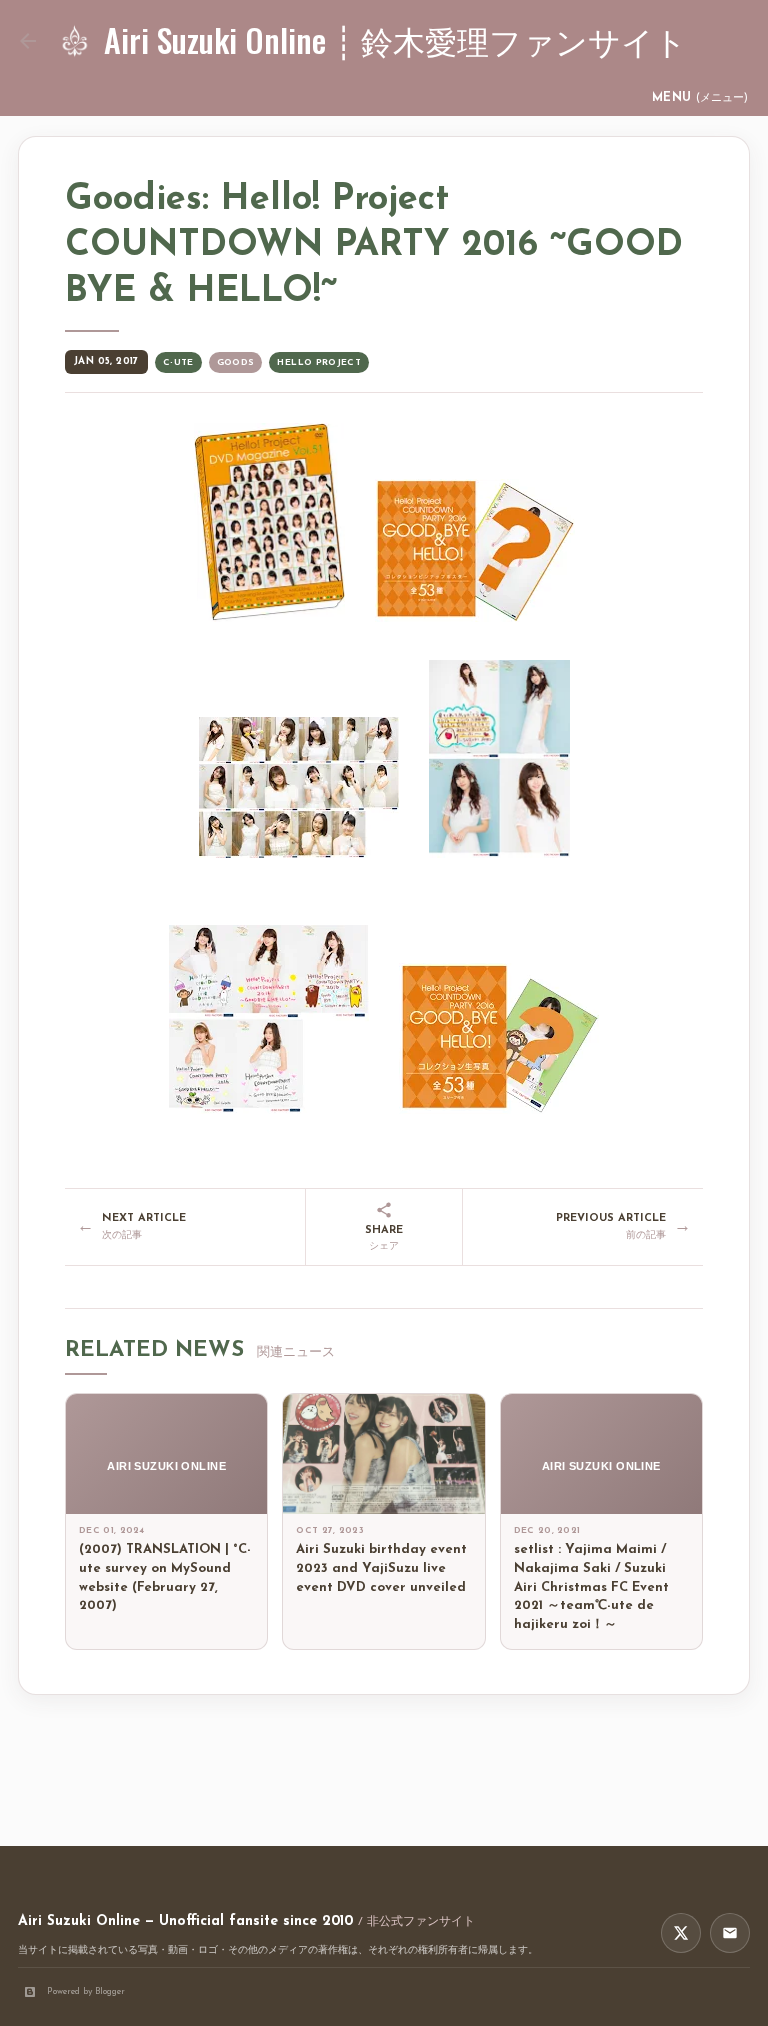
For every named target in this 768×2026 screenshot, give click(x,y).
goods (236, 362)
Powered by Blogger (86, 1991)
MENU (700, 98)
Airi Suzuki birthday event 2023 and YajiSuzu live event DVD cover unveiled (381, 1568)
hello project (319, 362)
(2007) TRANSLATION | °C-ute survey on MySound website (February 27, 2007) (165, 1578)
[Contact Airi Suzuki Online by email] (730, 1933)
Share (384, 1238)
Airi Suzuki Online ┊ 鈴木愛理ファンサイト (395, 39)
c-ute (178, 362)
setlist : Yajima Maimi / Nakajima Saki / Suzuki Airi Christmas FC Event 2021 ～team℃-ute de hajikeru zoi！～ (591, 1587)
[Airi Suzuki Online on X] (681, 1933)
